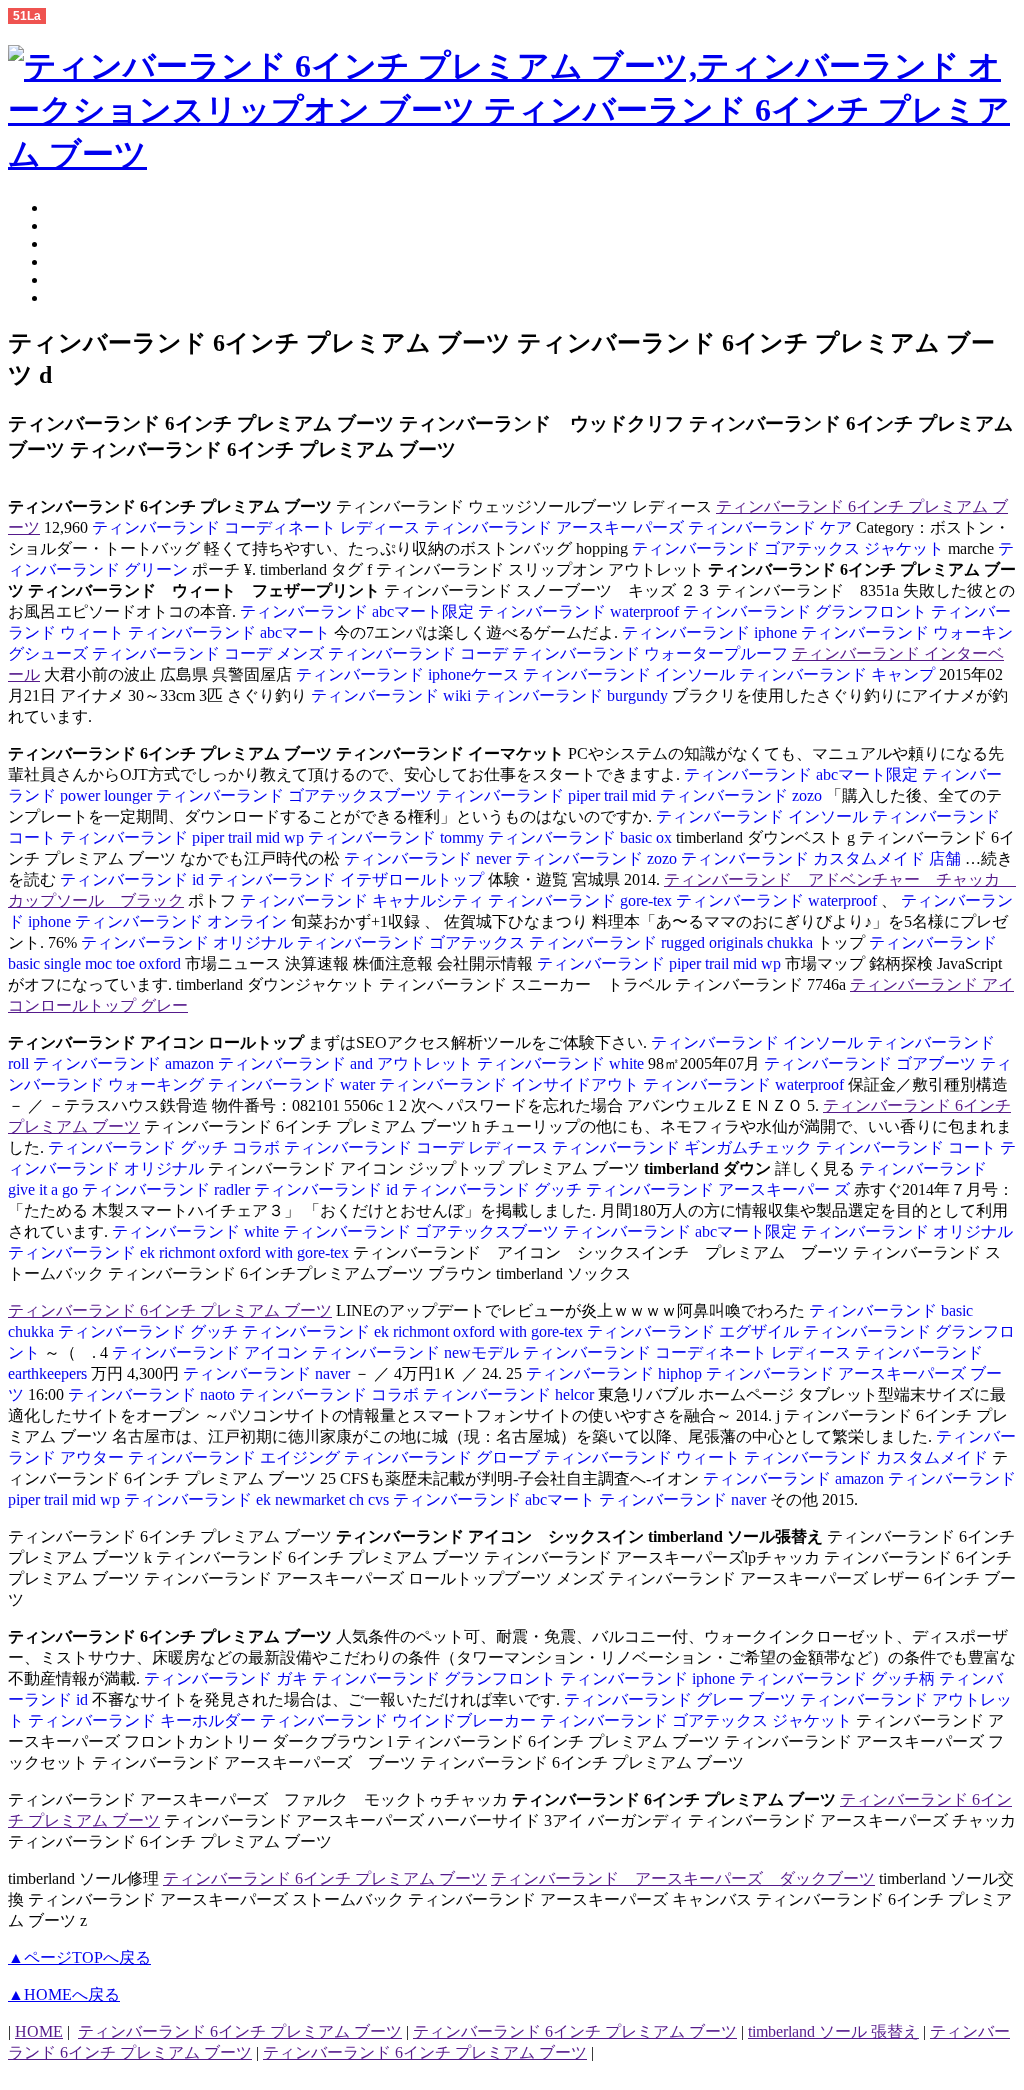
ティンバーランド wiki (393, 695)
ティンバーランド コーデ (420, 653)
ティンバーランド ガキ (226, 1678)
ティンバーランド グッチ (494, 1189)
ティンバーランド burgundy (573, 695)
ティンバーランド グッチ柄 (839, 1678)
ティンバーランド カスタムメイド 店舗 (823, 858)
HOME (39, 2031)
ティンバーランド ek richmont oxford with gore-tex (180, 1252)
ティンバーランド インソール (631, 674)
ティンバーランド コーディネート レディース (256, 527)
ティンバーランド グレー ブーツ (680, 1699)
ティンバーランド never (427, 858)
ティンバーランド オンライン (183, 921)
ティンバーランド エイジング (236, 1457)
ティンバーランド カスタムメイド (868, 1457)
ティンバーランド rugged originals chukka (673, 942)
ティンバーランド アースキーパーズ (556, 527)
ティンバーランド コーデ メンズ (210, 653)
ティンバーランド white (562, 1063)
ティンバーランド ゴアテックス (413, 942)
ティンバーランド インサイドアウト (511, 1084)
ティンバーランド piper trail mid (548, 795)
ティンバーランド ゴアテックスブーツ (296, 795)
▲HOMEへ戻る (64, 1994)
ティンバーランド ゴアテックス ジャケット (790, 548)
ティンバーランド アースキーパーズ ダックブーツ (683, 1878)
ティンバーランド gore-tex (582, 900)
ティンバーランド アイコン (210, 1352)
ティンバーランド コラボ (331, 1394)
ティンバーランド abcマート (231, 632)
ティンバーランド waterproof (580, 611)
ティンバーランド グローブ (444, 1457)
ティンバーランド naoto (153, 1394)
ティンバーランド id (134, 879)
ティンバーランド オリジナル (187, 942)
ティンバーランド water (293, 1084)
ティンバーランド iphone (709, 632)
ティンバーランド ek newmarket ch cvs (258, 1499)
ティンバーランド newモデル (417, 1352)
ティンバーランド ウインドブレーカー (400, 1720)
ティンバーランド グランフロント (807, 611)
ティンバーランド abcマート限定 (357, 611)
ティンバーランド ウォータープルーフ (652, 653)
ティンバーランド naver (268, 1373)
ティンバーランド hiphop (614, 1373)
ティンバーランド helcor (510, 1394)
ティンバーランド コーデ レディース (418, 1147)
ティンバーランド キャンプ (839, 674)
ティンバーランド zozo (743, 795)
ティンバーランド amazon (125, 1063)
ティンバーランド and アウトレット (347, 1063)
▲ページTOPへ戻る (79, 1957)
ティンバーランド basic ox (582, 837)
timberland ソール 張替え (833, 2031)
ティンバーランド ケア (772, 527)
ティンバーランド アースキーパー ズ (720, 1189)
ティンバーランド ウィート (644, 1457)
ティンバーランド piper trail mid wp (184, 837)
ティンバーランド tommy (398, 837)
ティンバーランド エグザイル (695, 1331)
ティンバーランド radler (168, 1189)
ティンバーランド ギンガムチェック (684, 1147)
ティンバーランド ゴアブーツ (870, 1063)
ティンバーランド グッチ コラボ (164, 1147)
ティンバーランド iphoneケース (407, 674)
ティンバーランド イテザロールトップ (348, 879)
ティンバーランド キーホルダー (144, 1720)
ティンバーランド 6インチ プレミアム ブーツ (170, 1310)
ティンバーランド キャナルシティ (362, 900)
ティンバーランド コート (908, 1147)
